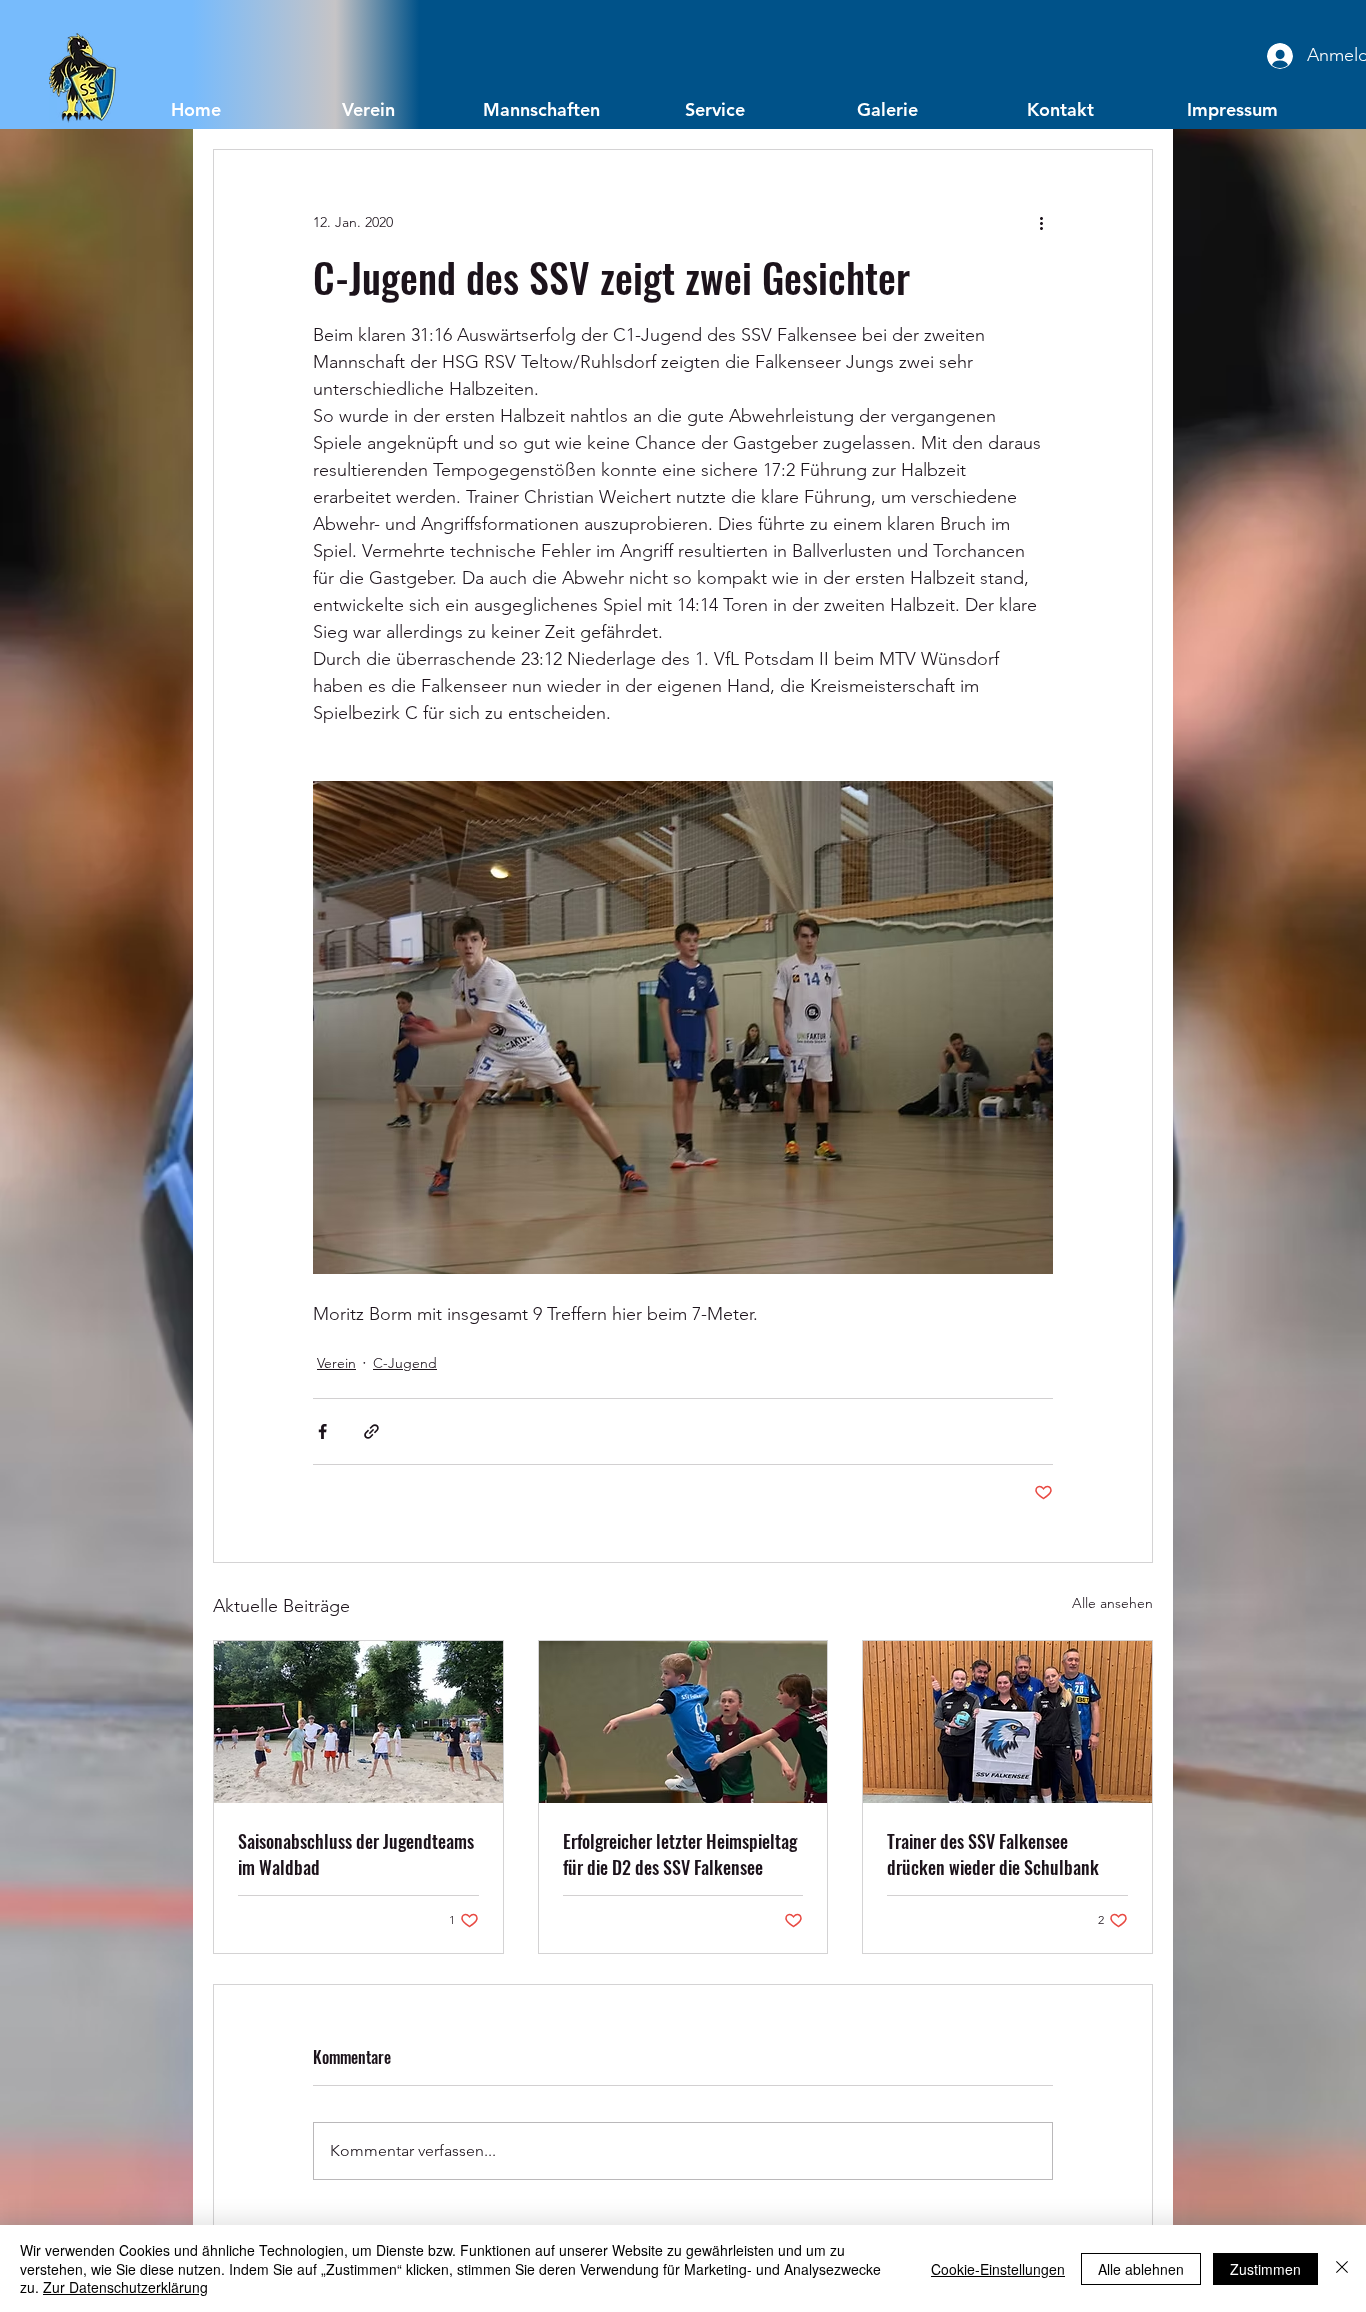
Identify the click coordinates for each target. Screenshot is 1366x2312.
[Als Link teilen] (371, 1431)
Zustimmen (1265, 2269)
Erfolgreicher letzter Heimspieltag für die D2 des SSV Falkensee (680, 1854)
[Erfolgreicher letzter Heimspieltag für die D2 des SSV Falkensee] (683, 1722)
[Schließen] (1342, 2268)
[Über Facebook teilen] (322, 1431)
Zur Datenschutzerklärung (125, 2287)
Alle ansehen (1112, 1603)
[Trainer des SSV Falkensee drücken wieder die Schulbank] (1007, 1722)
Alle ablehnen (1141, 2269)
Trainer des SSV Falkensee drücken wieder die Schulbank (993, 1854)
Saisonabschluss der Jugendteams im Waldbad (356, 1854)
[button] (368, 108)
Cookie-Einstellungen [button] (998, 2269)
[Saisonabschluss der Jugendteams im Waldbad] (358, 1722)
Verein (336, 1363)
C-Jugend (405, 1363)
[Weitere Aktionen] (1041, 222)
